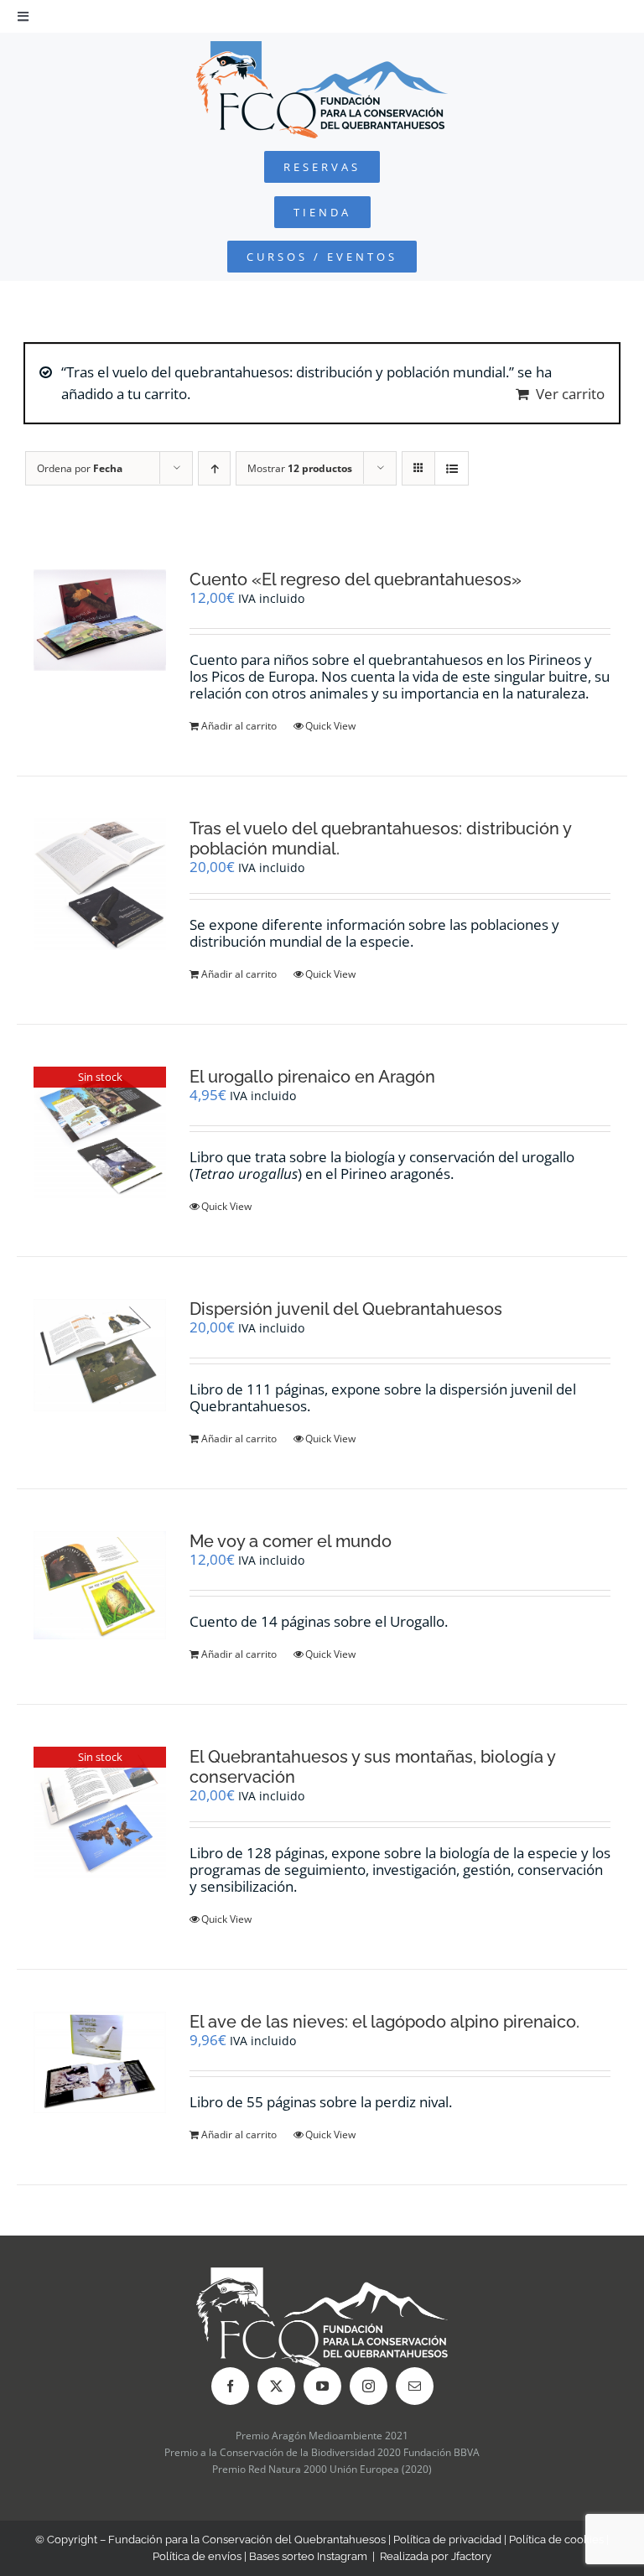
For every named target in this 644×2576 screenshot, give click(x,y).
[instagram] (369, 2386)
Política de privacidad (447, 2540)
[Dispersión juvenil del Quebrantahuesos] (100, 1355)
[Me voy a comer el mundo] (100, 1585)
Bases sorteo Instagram (308, 2556)
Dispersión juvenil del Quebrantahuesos (346, 1309)
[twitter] (276, 2386)
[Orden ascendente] (214, 468)
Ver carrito (570, 394)
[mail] (415, 2386)
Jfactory (471, 2556)
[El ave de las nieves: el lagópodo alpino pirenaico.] (100, 2062)
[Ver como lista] (452, 468)
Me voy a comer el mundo (291, 1541)
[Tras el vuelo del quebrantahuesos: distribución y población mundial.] (100, 884)
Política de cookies (556, 2540)
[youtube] (322, 2386)
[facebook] (230, 2386)
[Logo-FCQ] (322, 48)
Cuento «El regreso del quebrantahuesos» (356, 579)
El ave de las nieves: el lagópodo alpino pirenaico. (384, 2022)
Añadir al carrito (239, 726)
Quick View (330, 726)
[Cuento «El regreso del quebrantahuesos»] (100, 620)
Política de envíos (197, 2556)
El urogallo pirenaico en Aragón (312, 1077)
